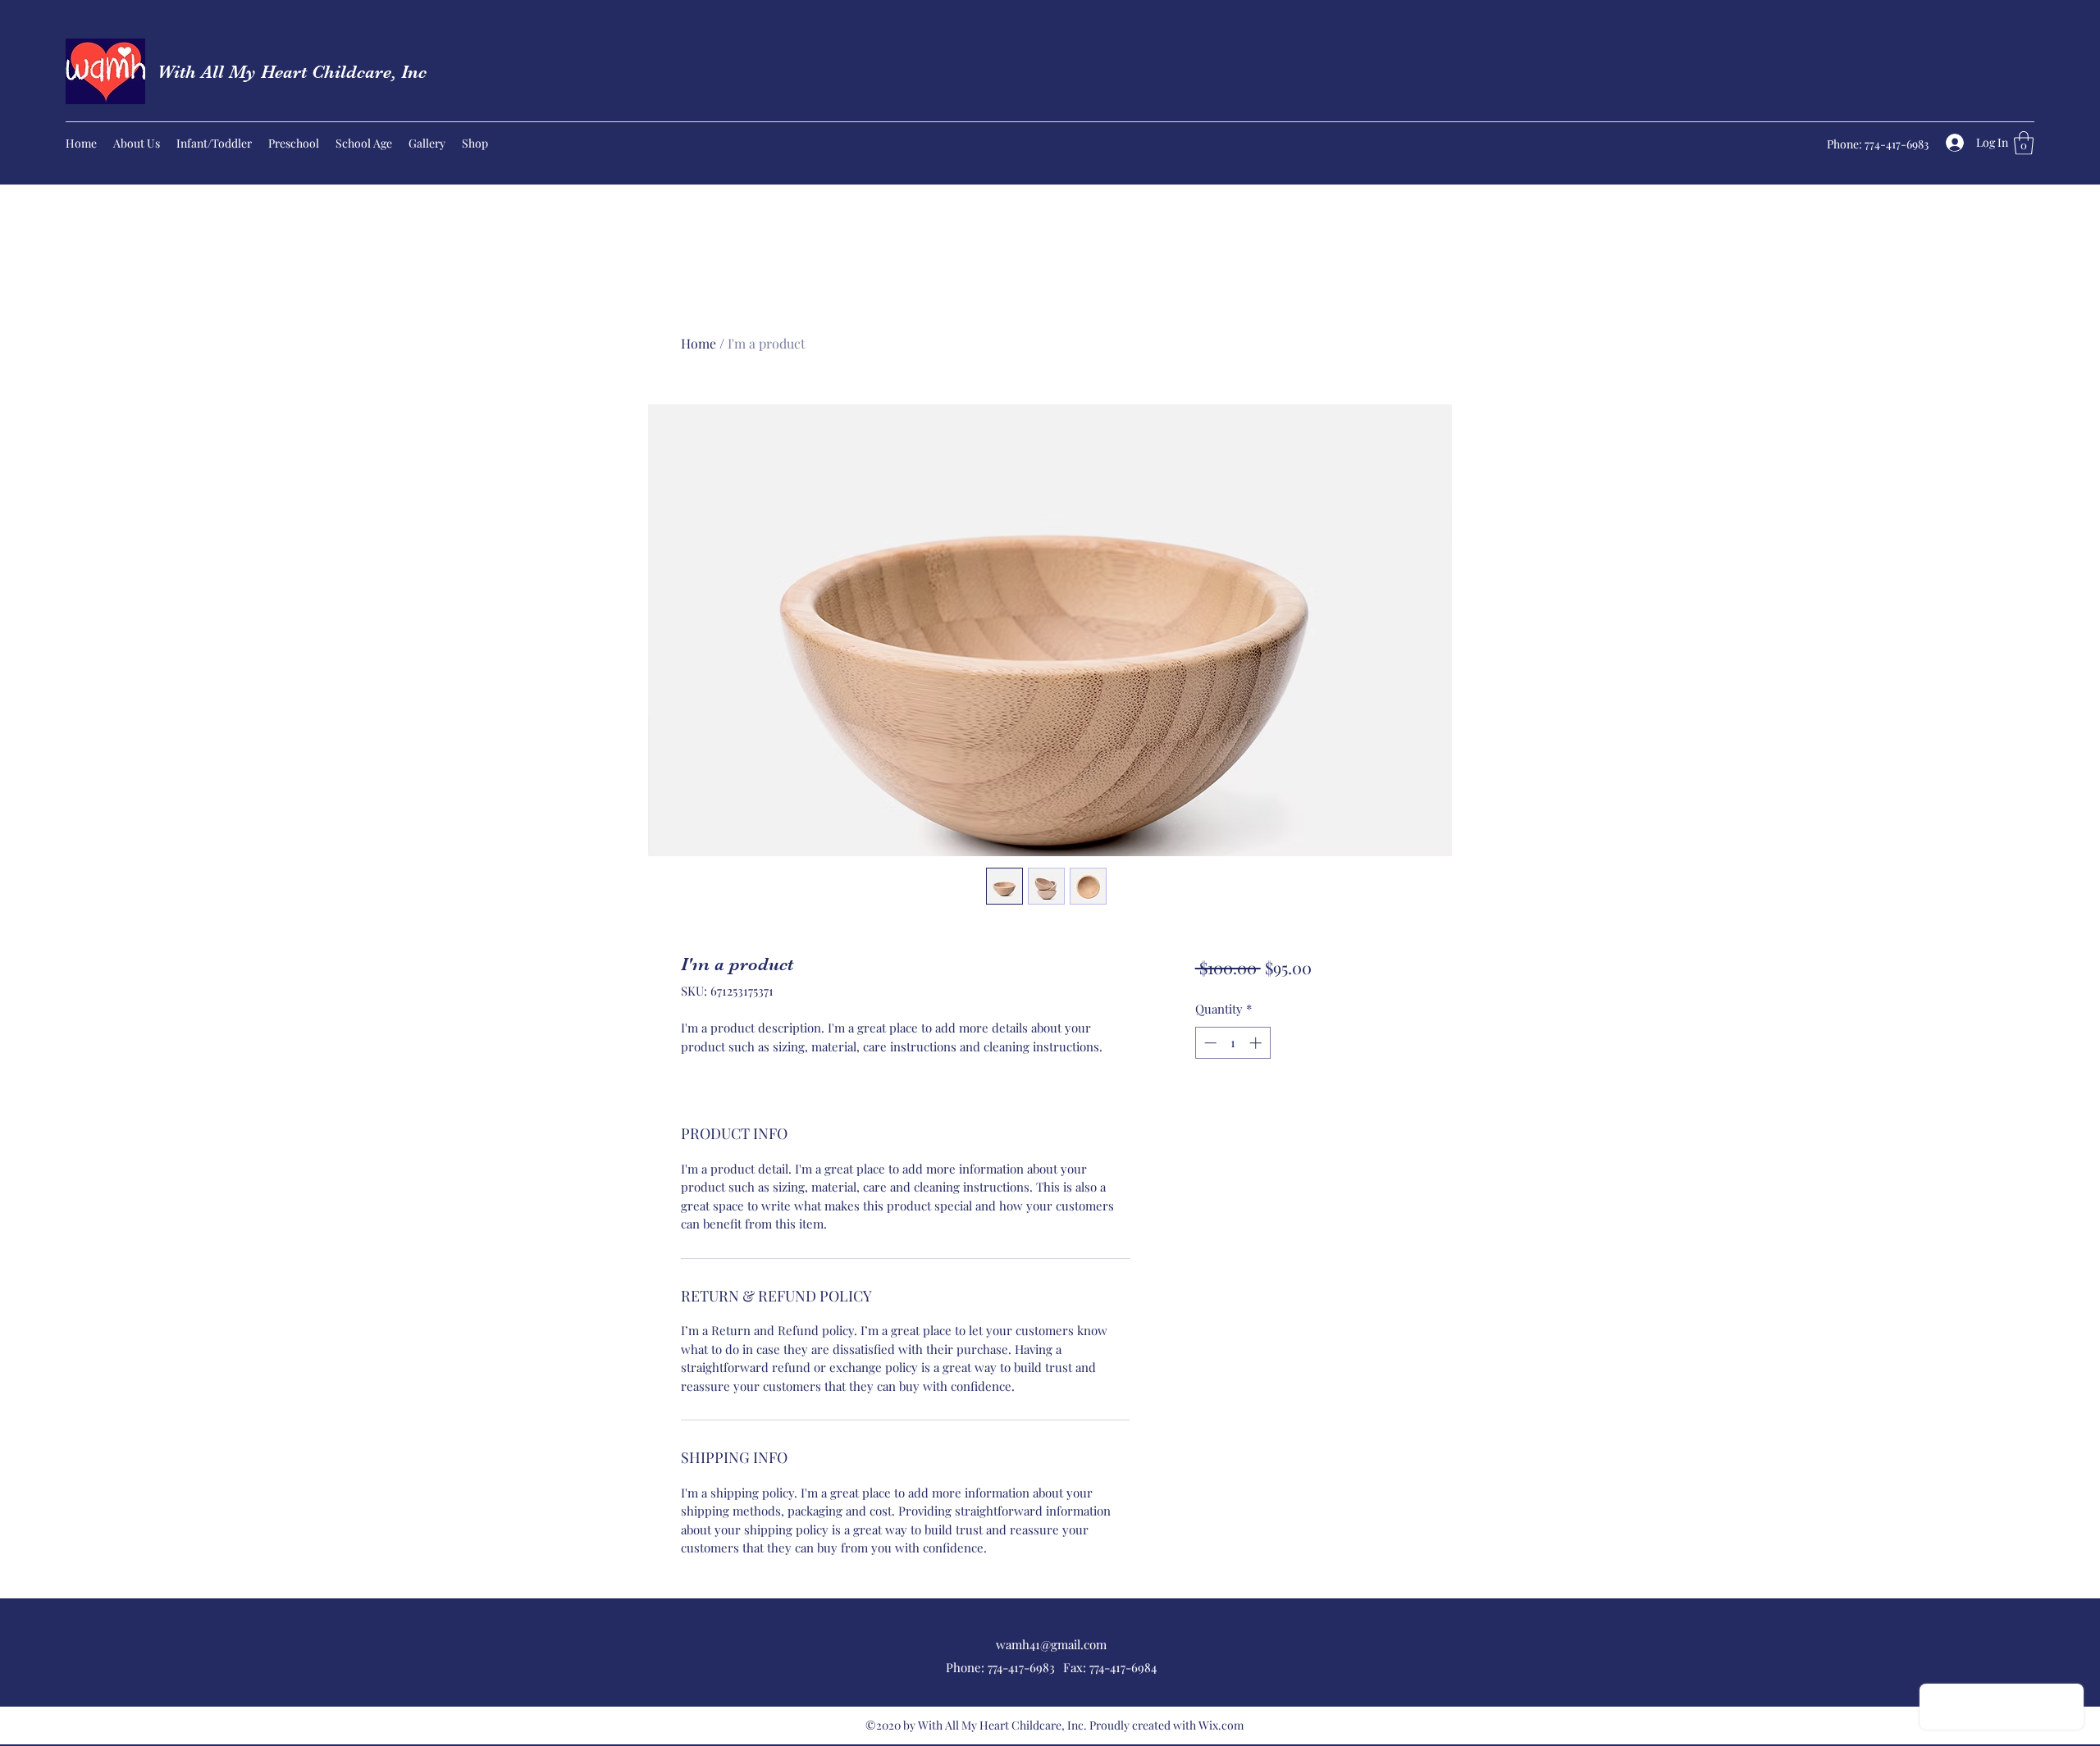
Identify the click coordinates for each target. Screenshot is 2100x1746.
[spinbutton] (1233, 1043)
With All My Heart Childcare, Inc (292, 72)
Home (698, 343)
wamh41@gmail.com (1051, 1644)
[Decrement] (1209, 1043)
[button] (2024, 143)
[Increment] (1257, 1043)
